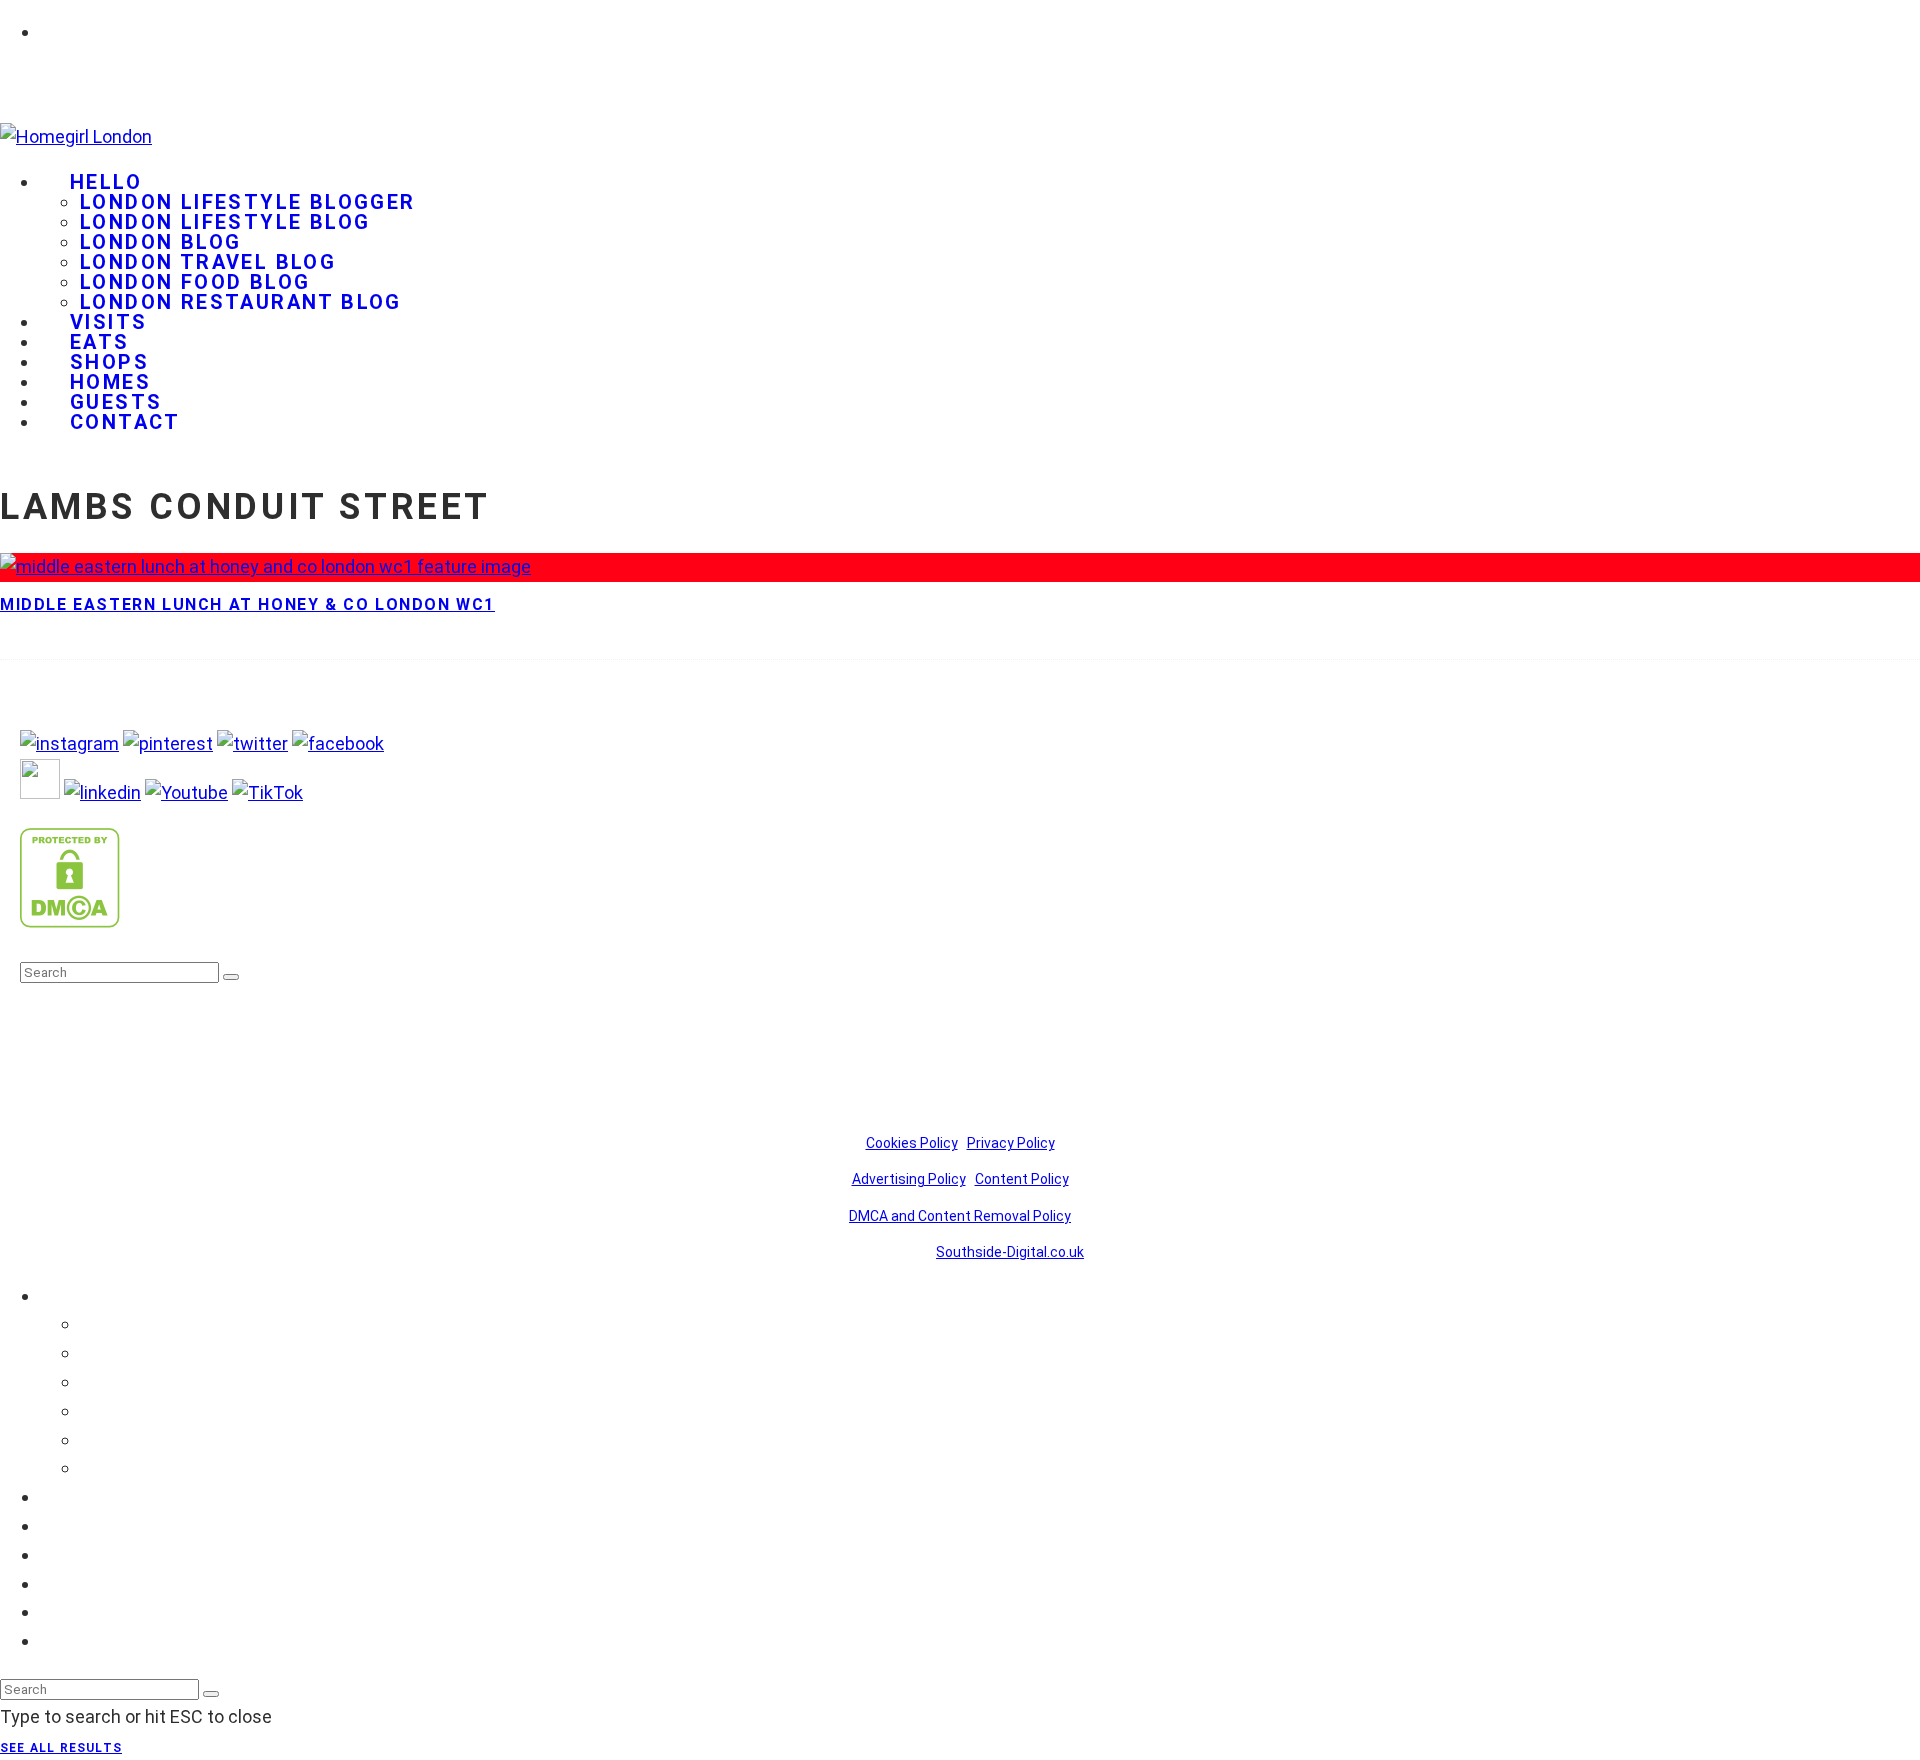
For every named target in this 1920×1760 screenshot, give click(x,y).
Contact (125, 422)
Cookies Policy (912, 1143)
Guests (69, 1611)
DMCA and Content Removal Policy (960, 1216)
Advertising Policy (909, 1179)
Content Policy (1022, 1179)
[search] (231, 977)
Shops (65, 1554)
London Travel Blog (208, 262)
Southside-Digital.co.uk (1010, 1252)
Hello (106, 182)
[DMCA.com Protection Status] (70, 921)
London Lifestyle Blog (225, 222)
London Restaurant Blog (241, 302)
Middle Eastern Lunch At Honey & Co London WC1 (247, 604)
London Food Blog (195, 282)
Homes (69, 1583)
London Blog (160, 242)
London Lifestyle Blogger (248, 202)
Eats (58, 1525)
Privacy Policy (1011, 1143)
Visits (63, 1496)
